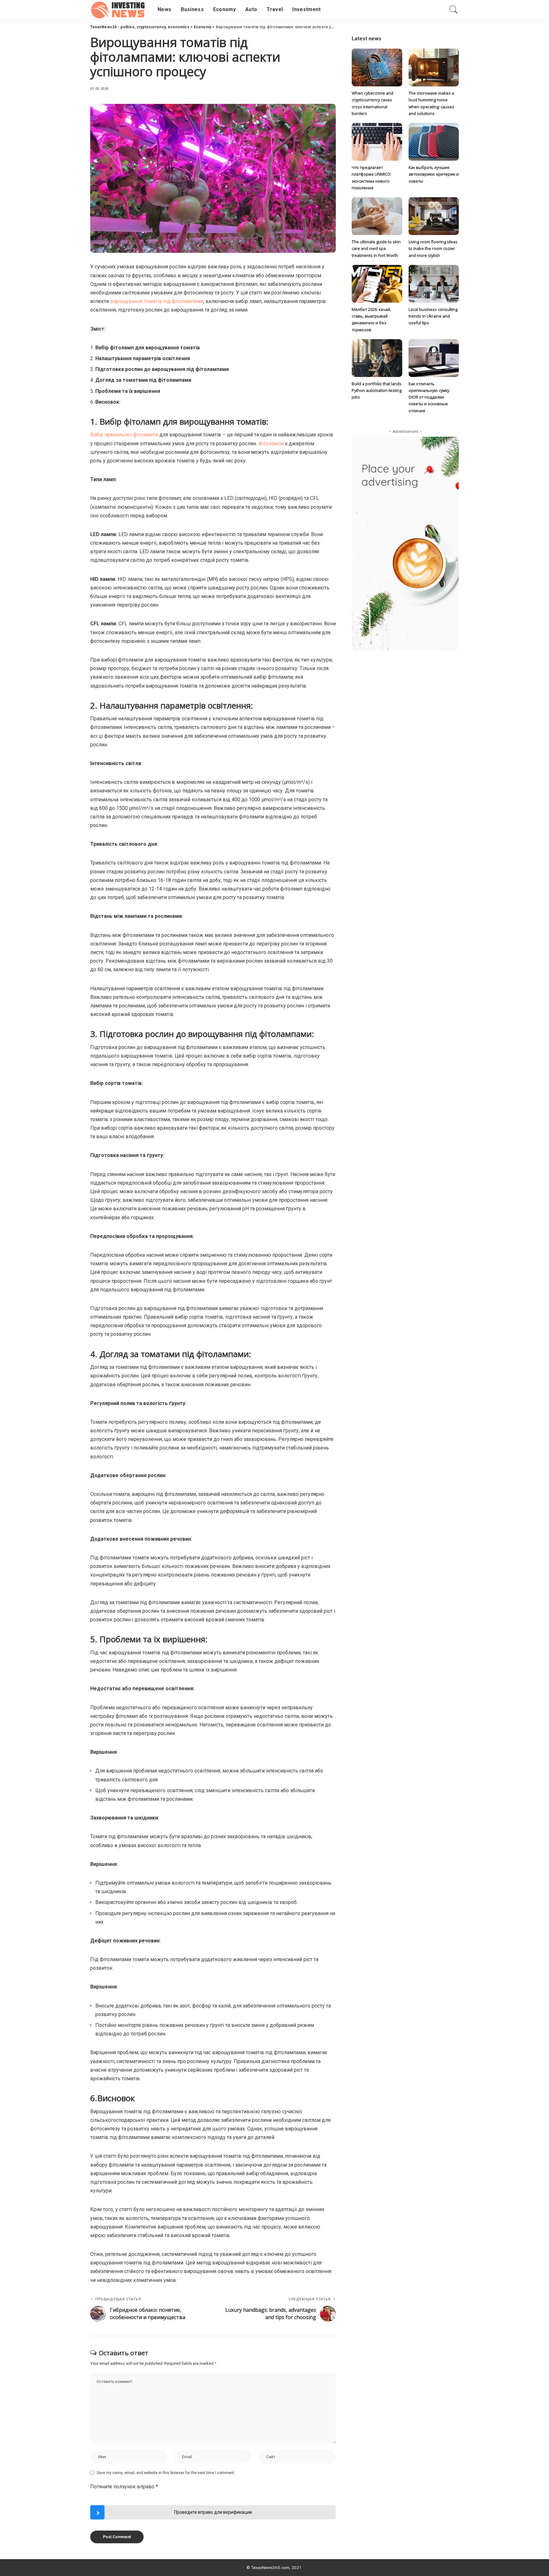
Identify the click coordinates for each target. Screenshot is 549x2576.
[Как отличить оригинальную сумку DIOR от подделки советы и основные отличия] (434, 358)
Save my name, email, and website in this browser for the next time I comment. (166, 2473)
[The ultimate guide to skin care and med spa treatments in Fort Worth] (377, 216)
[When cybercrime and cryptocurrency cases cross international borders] (377, 67)
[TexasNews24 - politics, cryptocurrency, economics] (119, 10)
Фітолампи (271, 444)
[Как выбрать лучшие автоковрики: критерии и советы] (434, 142)
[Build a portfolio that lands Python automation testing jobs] (377, 358)
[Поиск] (454, 10)
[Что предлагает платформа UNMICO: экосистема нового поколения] (377, 142)
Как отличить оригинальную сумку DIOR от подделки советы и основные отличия (429, 397)
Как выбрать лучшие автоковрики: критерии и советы (434, 174)
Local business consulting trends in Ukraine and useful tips (433, 316)
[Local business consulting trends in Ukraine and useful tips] (434, 284)
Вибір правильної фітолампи (124, 435)
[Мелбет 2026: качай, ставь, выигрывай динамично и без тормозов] (377, 284)
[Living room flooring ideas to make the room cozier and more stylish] (434, 216)
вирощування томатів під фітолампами (157, 301)
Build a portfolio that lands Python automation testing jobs (377, 390)
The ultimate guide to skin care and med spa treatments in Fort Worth (376, 249)
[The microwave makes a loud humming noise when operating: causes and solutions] (434, 67)
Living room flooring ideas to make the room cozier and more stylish (433, 249)
